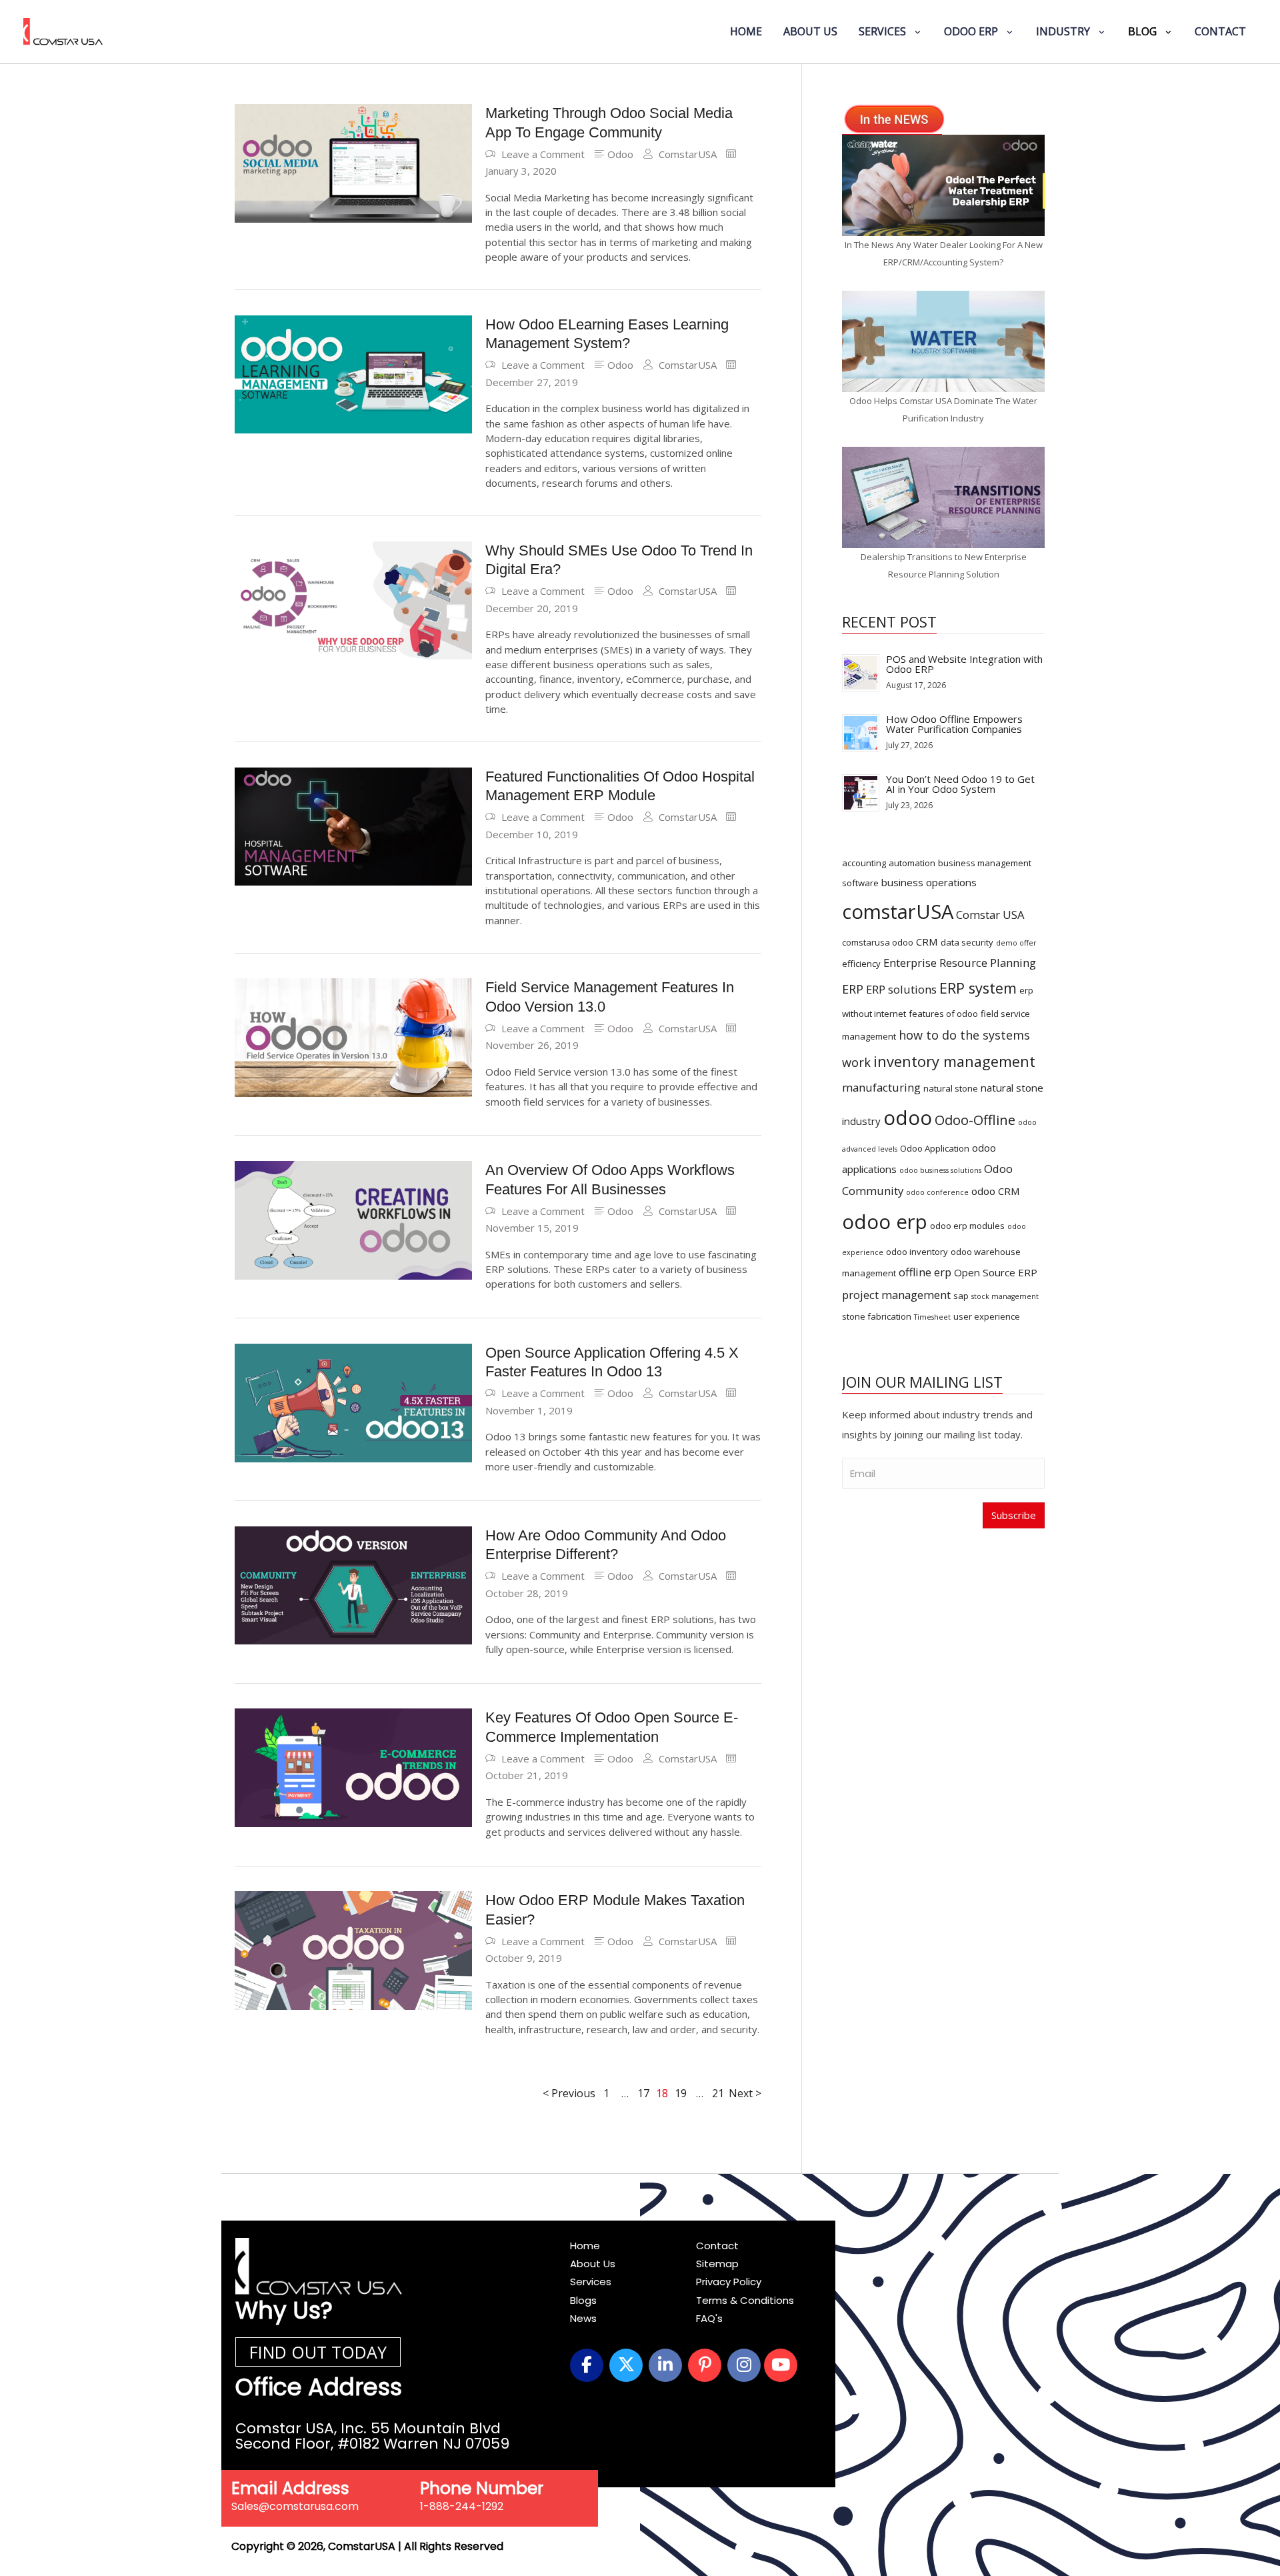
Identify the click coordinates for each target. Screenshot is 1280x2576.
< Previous (569, 2093)
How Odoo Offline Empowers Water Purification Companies (954, 724)
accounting (864, 863)
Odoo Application (935, 1148)
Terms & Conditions (745, 2300)
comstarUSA (898, 912)
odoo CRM (996, 1191)
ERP (853, 989)
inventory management (954, 1061)
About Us (593, 2264)
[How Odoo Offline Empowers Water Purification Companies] (861, 732)
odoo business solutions (940, 1170)
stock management (1005, 1296)
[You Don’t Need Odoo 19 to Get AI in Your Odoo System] (861, 792)
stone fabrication (877, 1316)
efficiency (861, 964)
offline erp (925, 1272)
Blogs (583, 2300)
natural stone (951, 1088)
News (583, 2318)
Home (585, 2246)
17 (643, 2094)
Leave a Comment (543, 154)
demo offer (1016, 943)
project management (896, 1295)
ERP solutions (901, 989)
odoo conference (937, 1192)
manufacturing (881, 1087)
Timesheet (932, 1317)
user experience (987, 1316)
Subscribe (1014, 1515)
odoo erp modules (967, 1226)
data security (967, 942)
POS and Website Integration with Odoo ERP (964, 664)
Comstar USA (990, 915)
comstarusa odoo (878, 942)
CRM (927, 942)
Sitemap (717, 2264)
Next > (745, 2093)
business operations (929, 882)
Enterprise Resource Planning (960, 963)
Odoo (620, 154)
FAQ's (709, 2318)
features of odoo (943, 1014)
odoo (908, 1118)
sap (961, 1296)
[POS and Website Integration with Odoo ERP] (861, 672)
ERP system (978, 988)
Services (591, 2282)
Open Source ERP (996, 1272)
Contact (717, 2246)
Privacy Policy (729, 2282)
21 (718, 2094)
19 (681, 2094)
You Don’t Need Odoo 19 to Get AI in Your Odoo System (960, 784)
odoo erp (885, 1222)
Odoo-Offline (975, 1120)
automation (912, 863)
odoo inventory (917, 1252)
